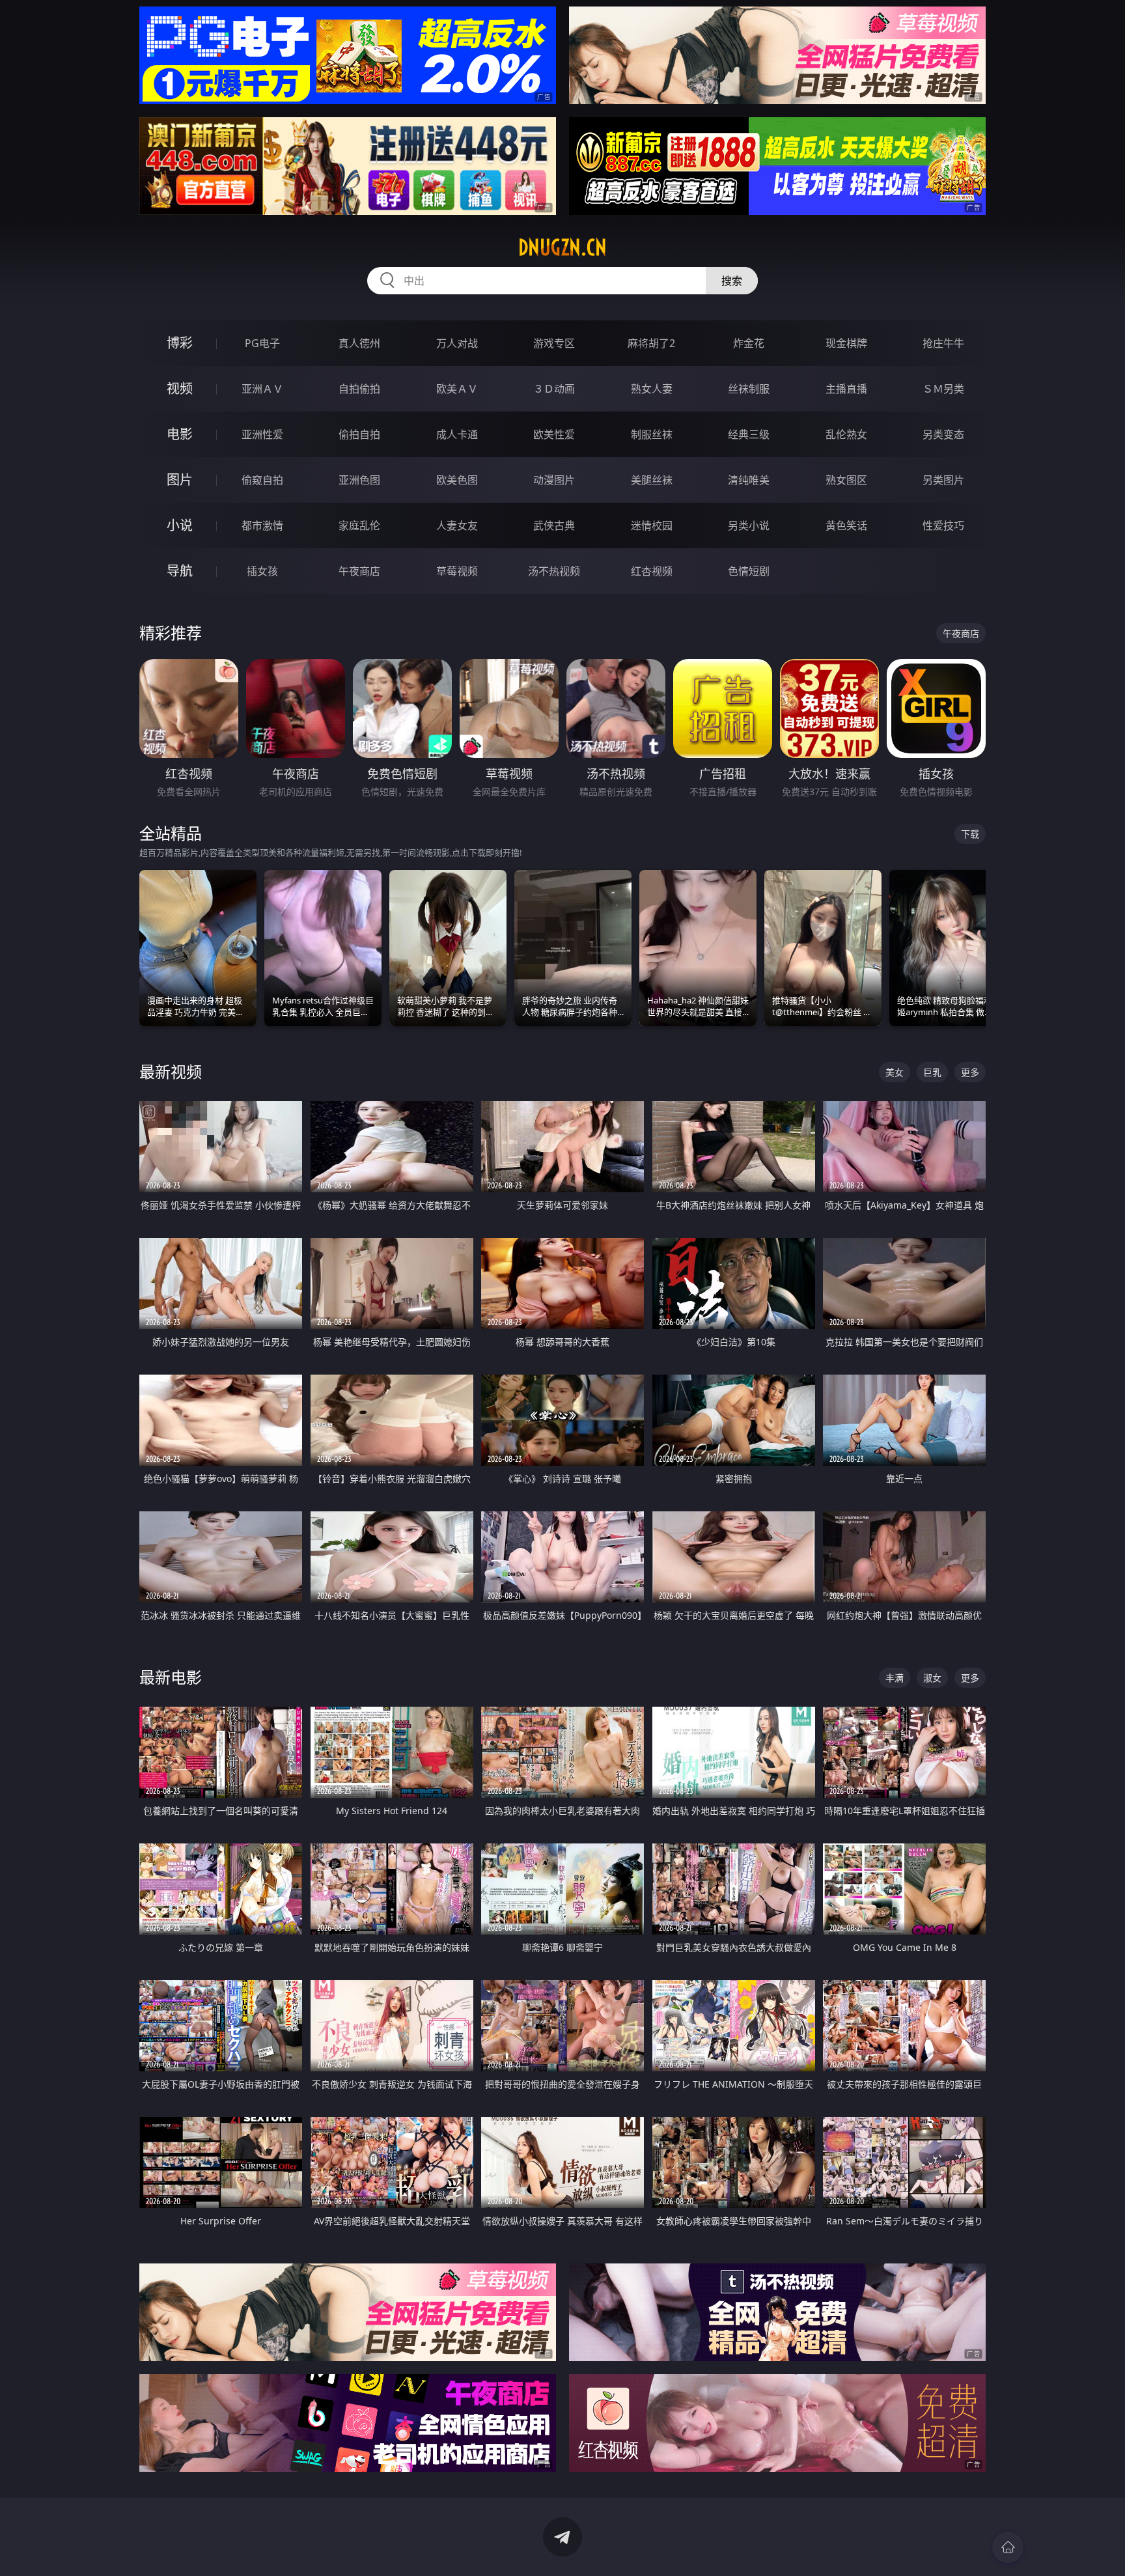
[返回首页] (1008, 2547)
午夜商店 (359, 571)
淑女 (932, 1678)
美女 (895, 1072)
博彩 (180, 343)
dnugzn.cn (562, 247)
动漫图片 (554, 480)
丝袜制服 (749, 389)
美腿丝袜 (652, 480)
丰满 (895, 1678)
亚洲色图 (359, 480)
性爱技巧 (943, 525)
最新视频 (171, 1071)
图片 (180, 480)
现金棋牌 (846, 343)
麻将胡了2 (651, 343)
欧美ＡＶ (457, 389)
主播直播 (846, 389)
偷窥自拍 (262, 480)
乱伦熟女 (846, 434)
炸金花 (749, 343)
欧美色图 (457, 480)
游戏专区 (554, 343)
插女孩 (262, 571)
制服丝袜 (652, 434)
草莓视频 (457, 571)
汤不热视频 (554, 571)
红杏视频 (652, 571)
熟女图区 (846, 480)
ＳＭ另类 (943, 389)
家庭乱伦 (359, 525)
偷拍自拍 (359, 434)
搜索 (732, 281)
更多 (970, 1072)
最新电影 (171, 1677)
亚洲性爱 (262, 434)
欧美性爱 (554, 434)
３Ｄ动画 (554, 389)
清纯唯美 (749, 480)
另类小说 (749, 525)
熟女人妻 (652, 389)
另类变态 (943, 434)
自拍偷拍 (359, 389)
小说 (180, 525)
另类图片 (943, 480)
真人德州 (359, 343)
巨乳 (932, 1072)
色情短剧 (749, 571)
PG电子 (262, 343)
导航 (180, 571)
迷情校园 (652, 525)
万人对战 (457, 343)
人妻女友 (457, 525)
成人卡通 (457, 434)
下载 (970, 834)
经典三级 (749, 434)
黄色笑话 (846, 525)
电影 (180, 434)
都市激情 (262, 525)
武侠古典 (554, 525)
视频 (180, 388)
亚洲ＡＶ (262, 389)
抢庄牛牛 (943, 343)
